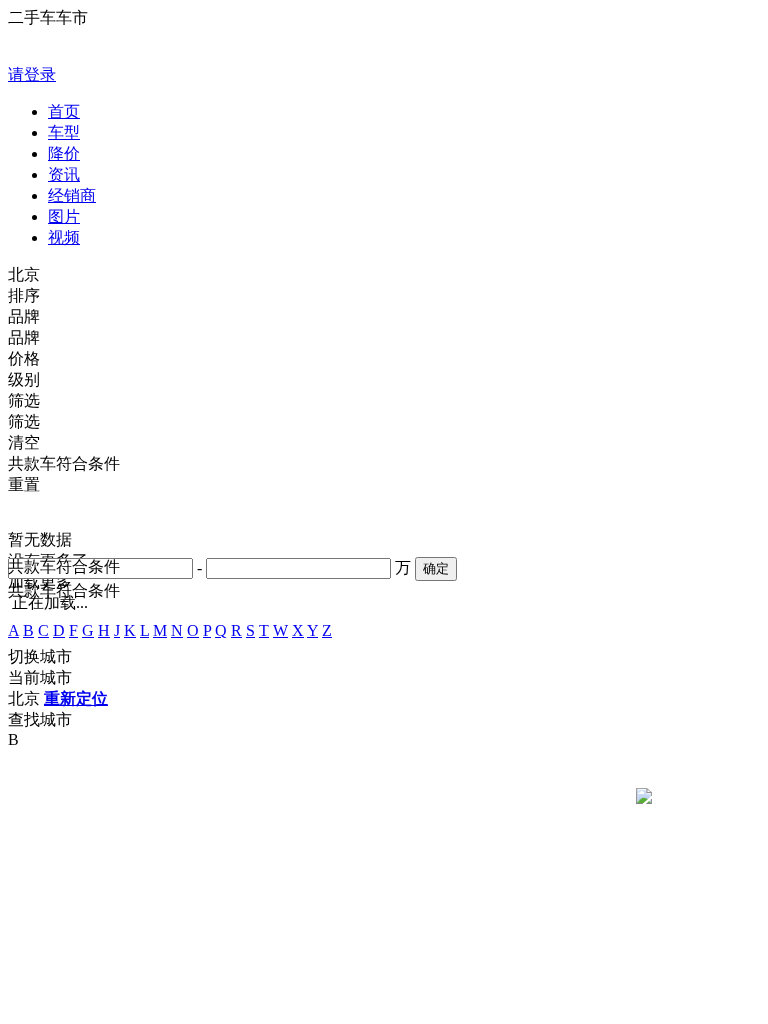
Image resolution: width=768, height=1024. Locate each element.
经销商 (72, 195)
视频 (64, 237)
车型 (64, 132)
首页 (64, 111)
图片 (64, 216)
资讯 (64, 174)
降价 (64, 153)
